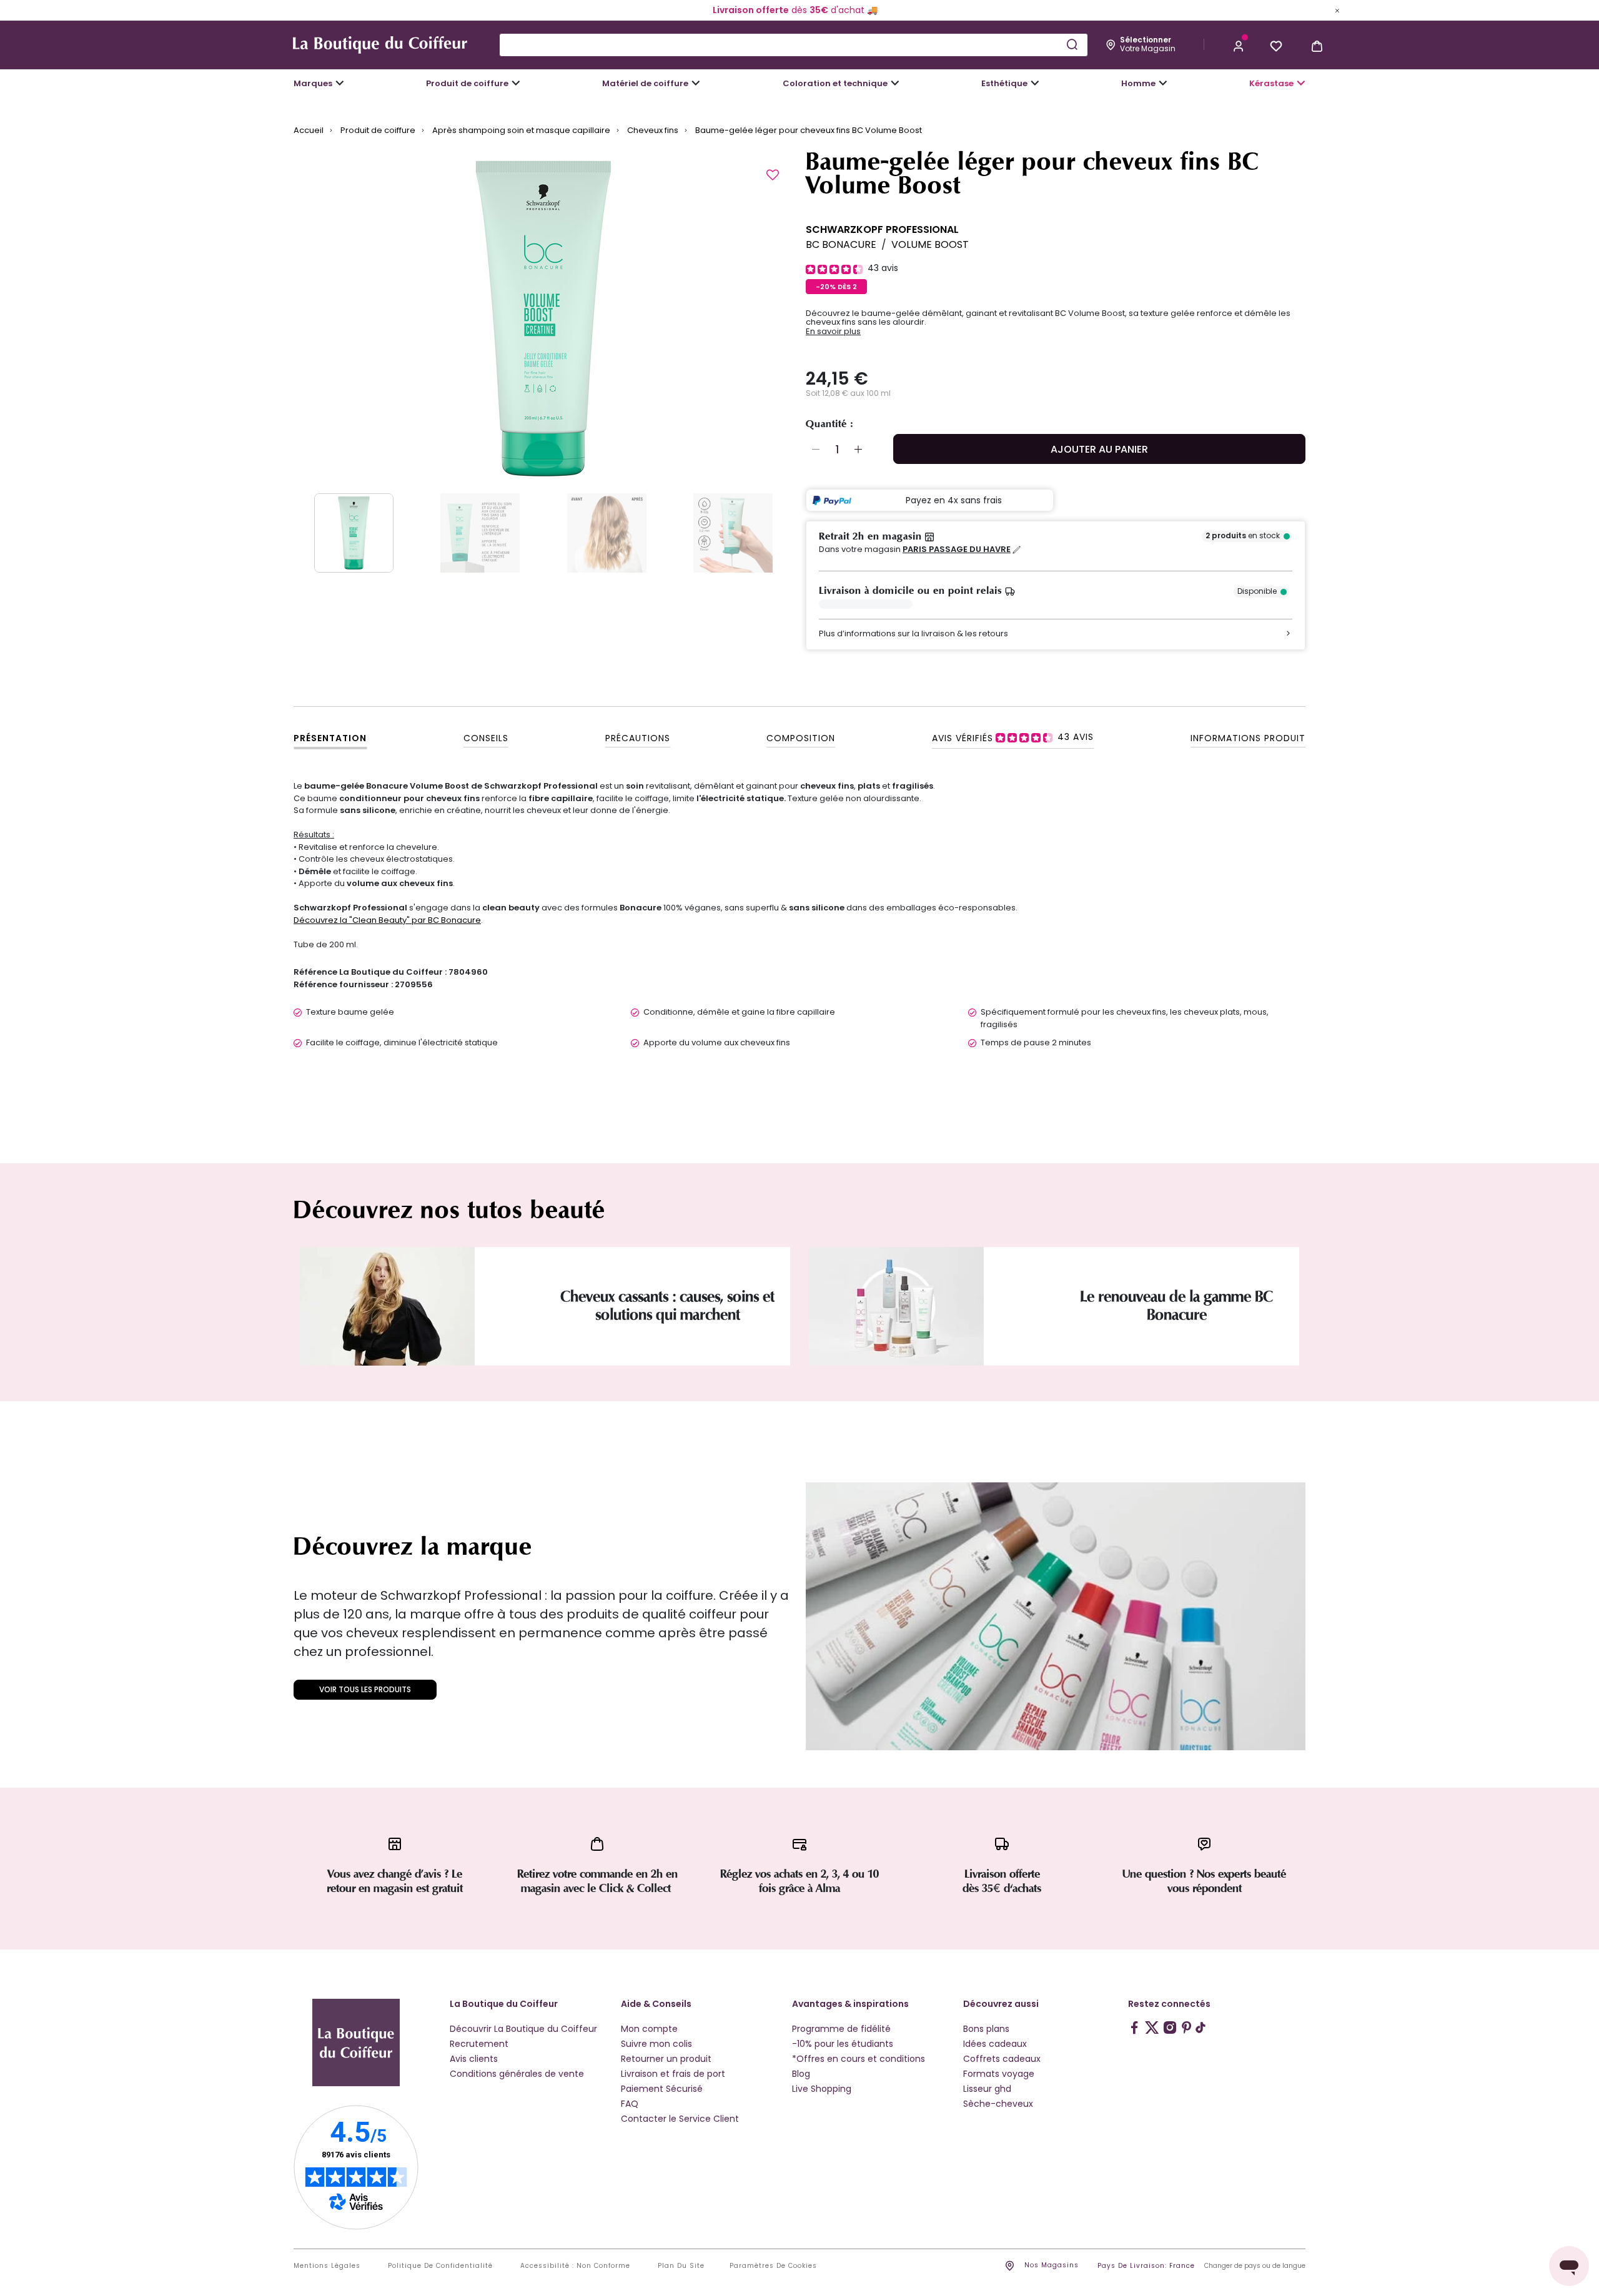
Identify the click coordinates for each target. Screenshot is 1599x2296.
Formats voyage (999, 2074)
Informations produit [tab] (1248, 738)
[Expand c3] (516, 83)
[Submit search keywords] (1072, 44)
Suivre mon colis (656, 2044)
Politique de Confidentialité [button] (440, 2266)
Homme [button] (1138, 83)
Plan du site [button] (681, 2266)
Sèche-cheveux (998, 2104)
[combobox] (794, 45)
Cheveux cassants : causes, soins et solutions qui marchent (667, 1306)
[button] (1239, 45)
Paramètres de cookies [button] (773, 2266)
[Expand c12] (895, 83)
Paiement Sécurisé (662, 2089)
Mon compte (649, 2029)
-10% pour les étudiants (843, 2044)
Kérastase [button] (1271, 83)
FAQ (630, 2104)
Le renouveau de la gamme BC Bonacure (1176, 1306)
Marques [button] (313, 83)
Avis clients (474, 2059)
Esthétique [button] (1004, 83)
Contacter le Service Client (680, 2119)
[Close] (1337, 10)
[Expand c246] (1163, 83)
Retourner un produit (666, 2059)
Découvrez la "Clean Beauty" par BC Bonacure (387, 920)
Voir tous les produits (365, 1689)
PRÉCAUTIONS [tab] (638, 738)
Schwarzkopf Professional (882, 229)
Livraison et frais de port (673, 2074)
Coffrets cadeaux (1002, 2059)
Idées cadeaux (995, 2044)
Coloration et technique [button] (835, 83)
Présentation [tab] (330, 738)
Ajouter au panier (1099, 449)
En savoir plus (833, 332)
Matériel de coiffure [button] (645, 83)
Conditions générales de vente (517, 2074)
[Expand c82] (1035, 83)
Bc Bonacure (841, 244)
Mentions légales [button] (327, 2266)
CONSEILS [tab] (486, 738)
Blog (801, 2074)
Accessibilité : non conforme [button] (575, 2266)
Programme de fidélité (841, 2029)
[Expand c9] (696, 83)
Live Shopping (822, 2089)
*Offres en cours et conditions (859, 2059)
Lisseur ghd (987, 2089)
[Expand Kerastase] (1301, 83)
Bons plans (986, 2029)
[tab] (1013, 737)
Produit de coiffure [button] (467, 83)
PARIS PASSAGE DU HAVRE (957, 549)
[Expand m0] (340, 83)
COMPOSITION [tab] (801, 738)
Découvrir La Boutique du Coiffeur (523, 2029)
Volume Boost (930, 244)
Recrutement (479, 2044)
